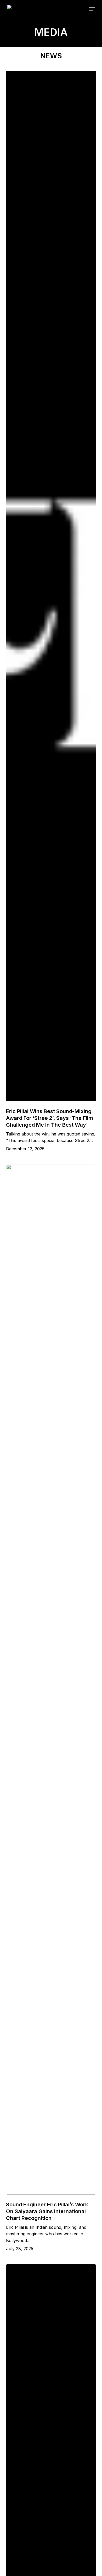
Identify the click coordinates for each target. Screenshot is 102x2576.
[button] (92, 9)
